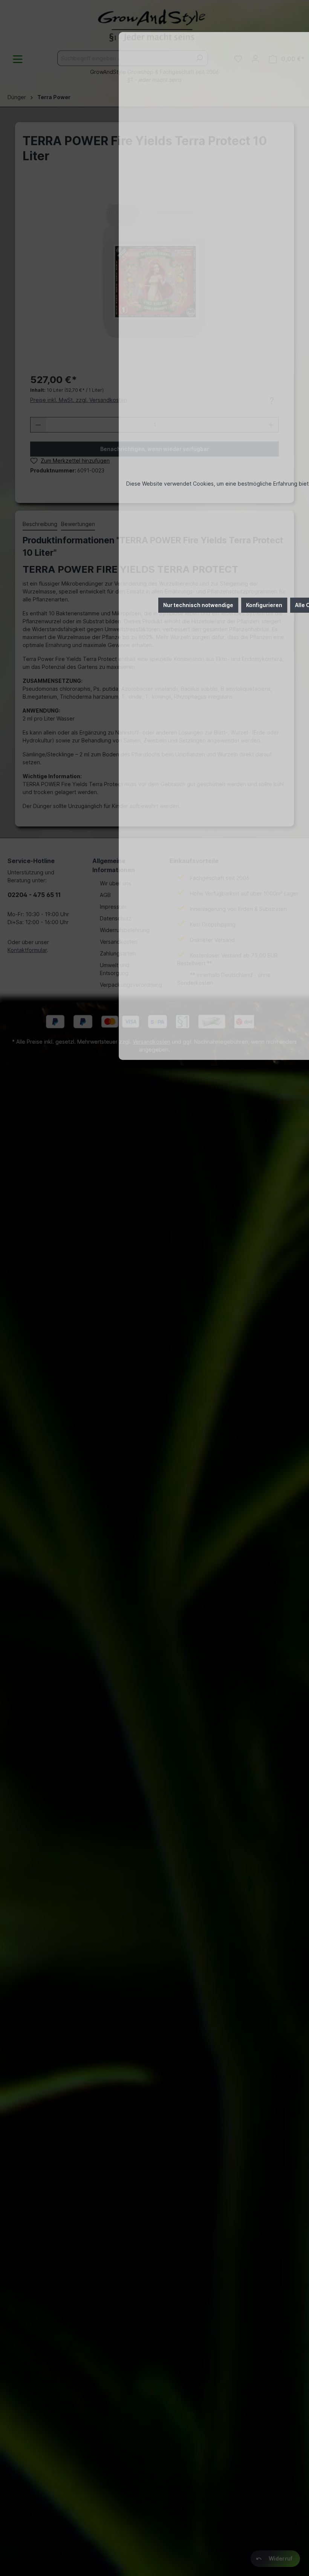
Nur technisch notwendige (198, 605)
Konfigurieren (264, 605)
